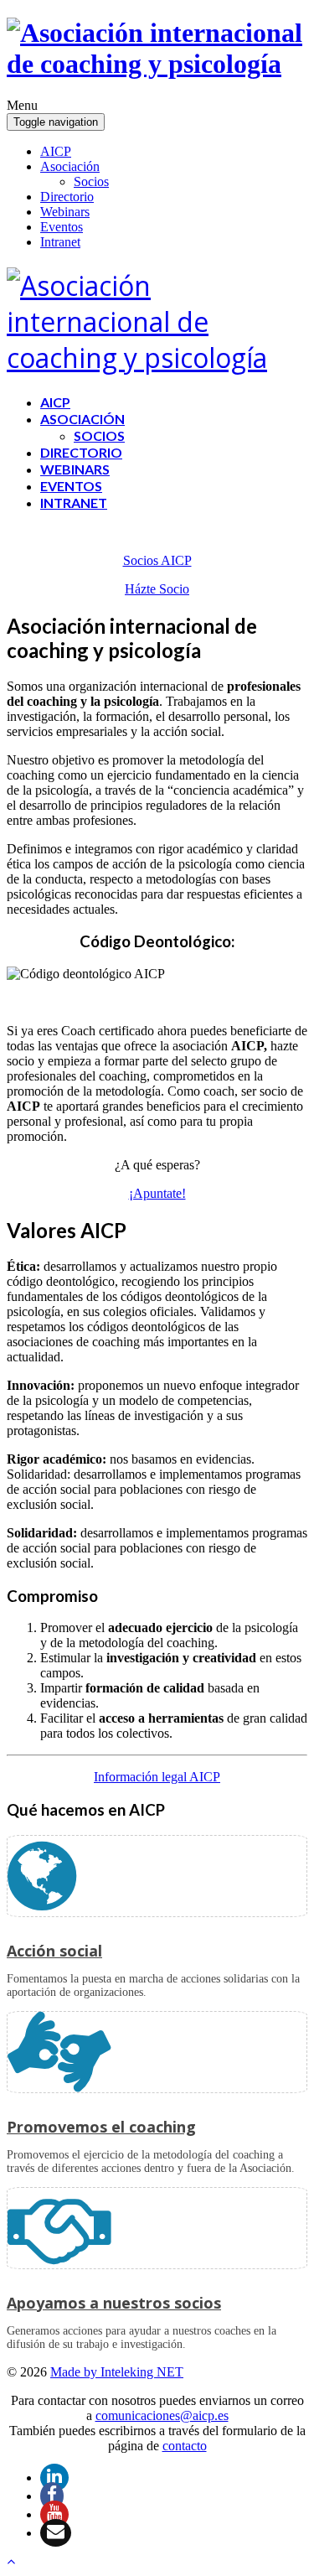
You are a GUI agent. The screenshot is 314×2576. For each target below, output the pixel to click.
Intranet (60, 242)
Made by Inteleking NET (117, 2372)
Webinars (65, 212)
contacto (185, 2446)
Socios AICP (157, 560)
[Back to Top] (11, 2561)
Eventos (62, 227)
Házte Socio (157, 589)
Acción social (54, 1951)
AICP (56, 151)
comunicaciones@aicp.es (162, 2415)
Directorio (67, 197)
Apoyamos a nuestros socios (114, 2303)
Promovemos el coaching (101, 2127)
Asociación (70, 166)
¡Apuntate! (157, 1193)
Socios (91, 181)
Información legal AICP (157, 1777)
